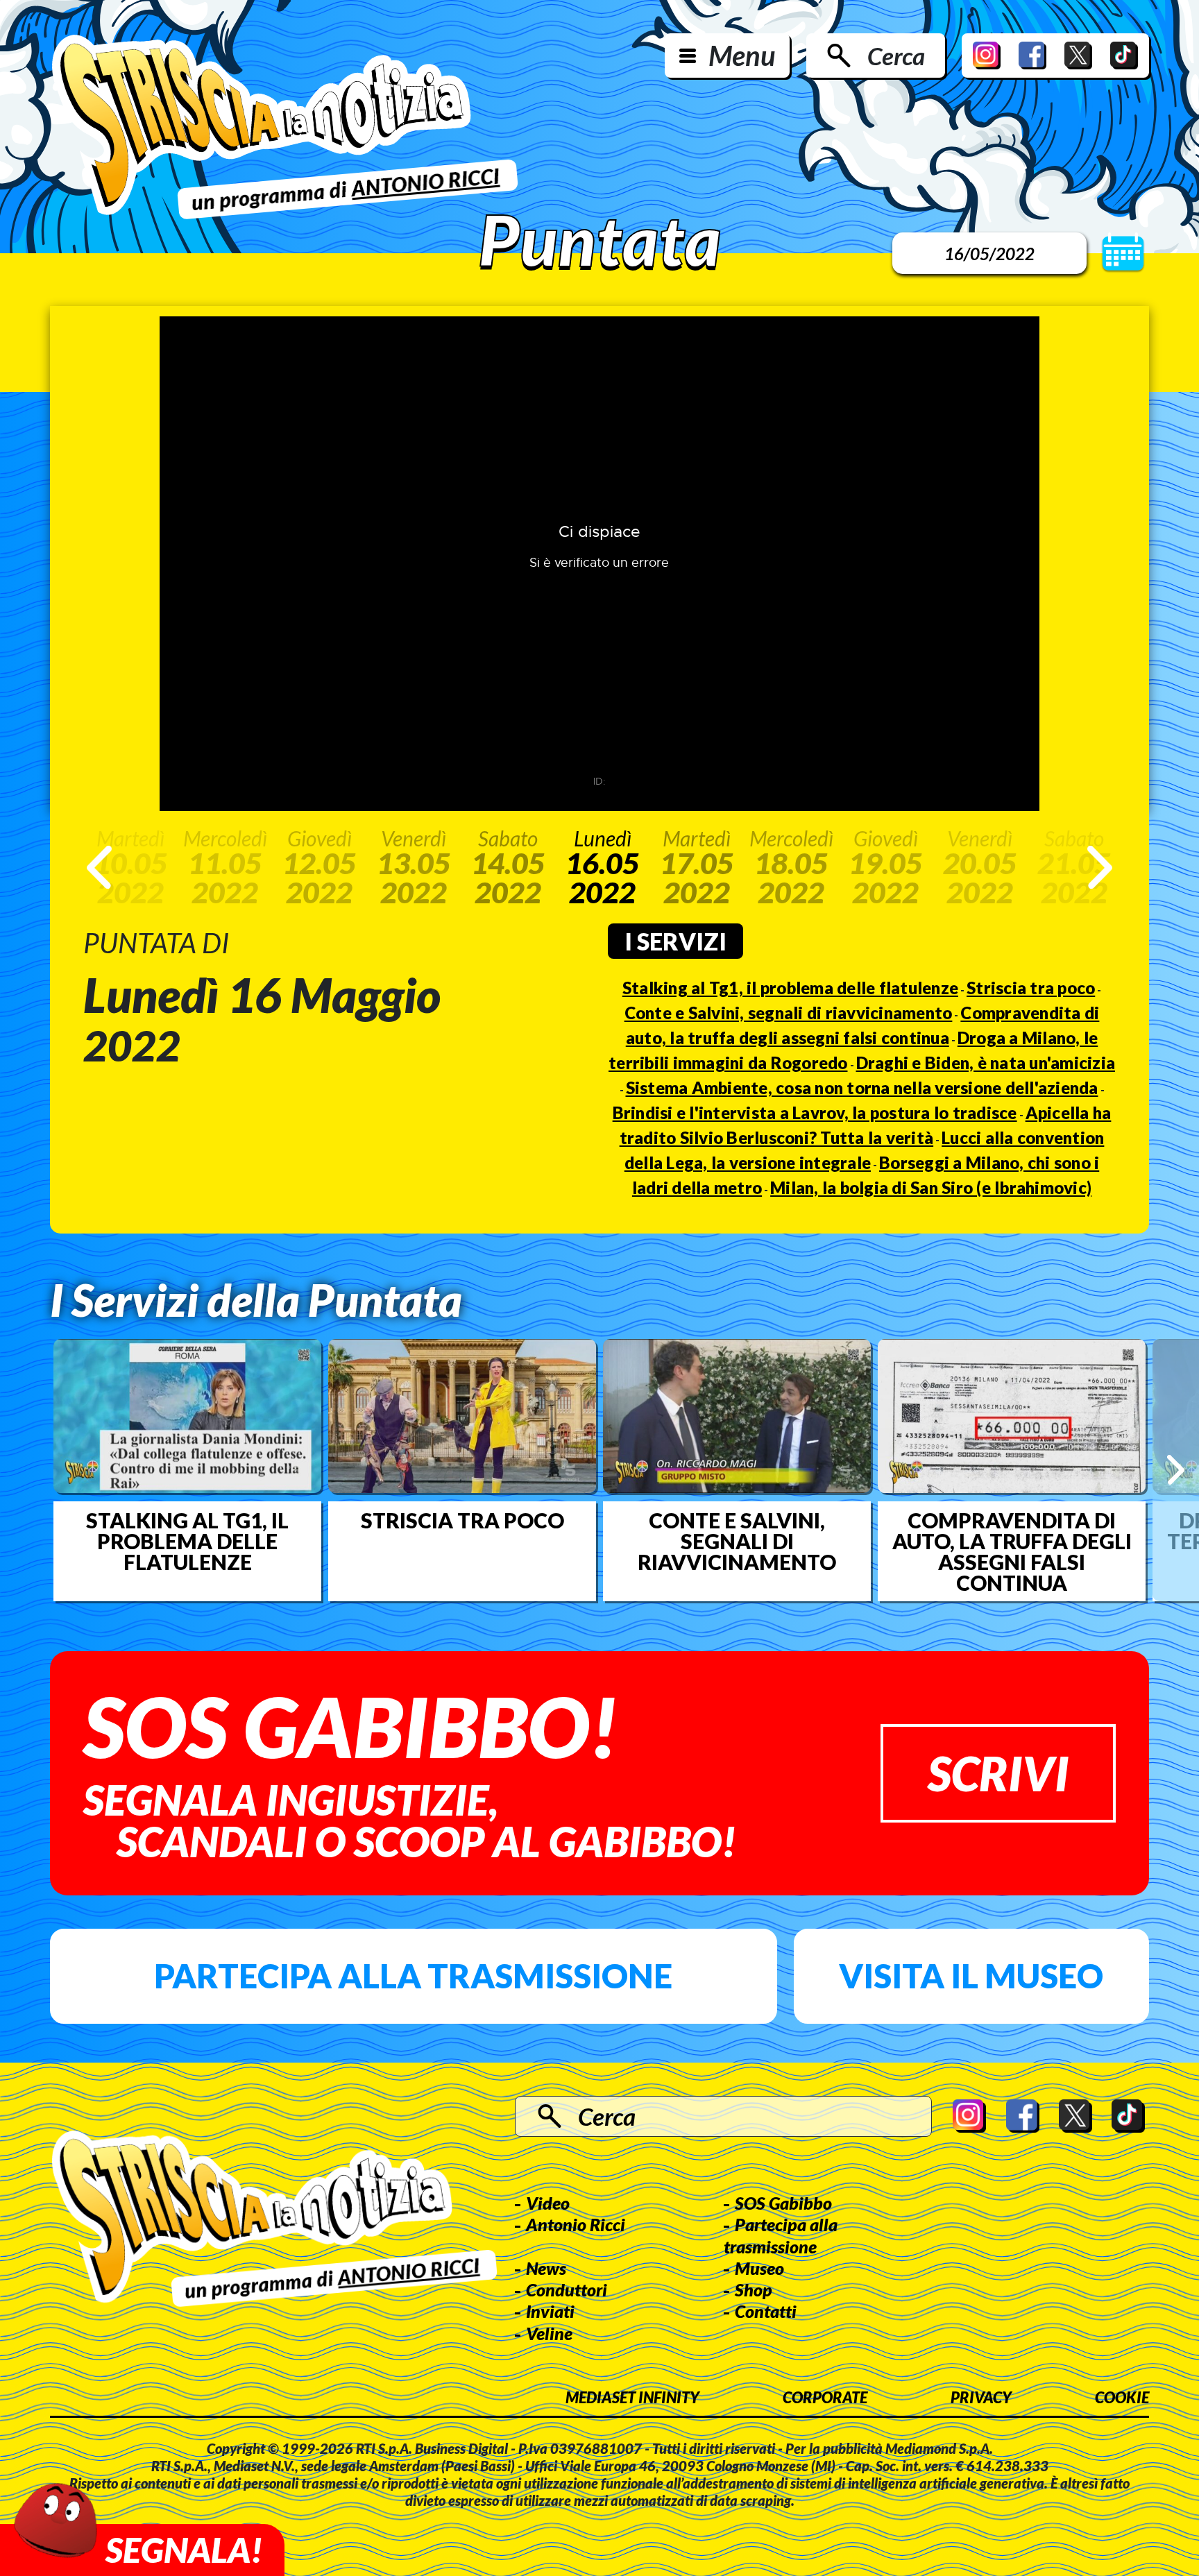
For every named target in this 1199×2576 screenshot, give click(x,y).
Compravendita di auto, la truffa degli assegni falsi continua (1012, 1551)
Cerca (896, 56)
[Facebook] (1032, 56)
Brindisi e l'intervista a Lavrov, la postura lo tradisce (815, 1112)
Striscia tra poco (1031, 988)
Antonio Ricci (576, 2224)
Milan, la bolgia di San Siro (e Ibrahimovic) (931, 1187)
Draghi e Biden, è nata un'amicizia (986, 1063)
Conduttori (567, 2289)
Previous (99, 867)
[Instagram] (987, 56)
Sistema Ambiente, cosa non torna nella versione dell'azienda (862, 1087)
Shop (754, 2289)
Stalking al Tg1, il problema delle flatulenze (790, 988)
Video (548, 2203)
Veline (549, 2333)
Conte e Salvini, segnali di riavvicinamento (789, 1013)
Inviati (550, 2311)
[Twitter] (1078, 56)
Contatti (766, 2311)
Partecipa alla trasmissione (413, 1976)
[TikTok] (1124, 56)
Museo (759, 2268)
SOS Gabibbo (783, 2203)
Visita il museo (971, 1976)
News (546, 2268)
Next (1100, 867)
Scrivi (998, 1773)
